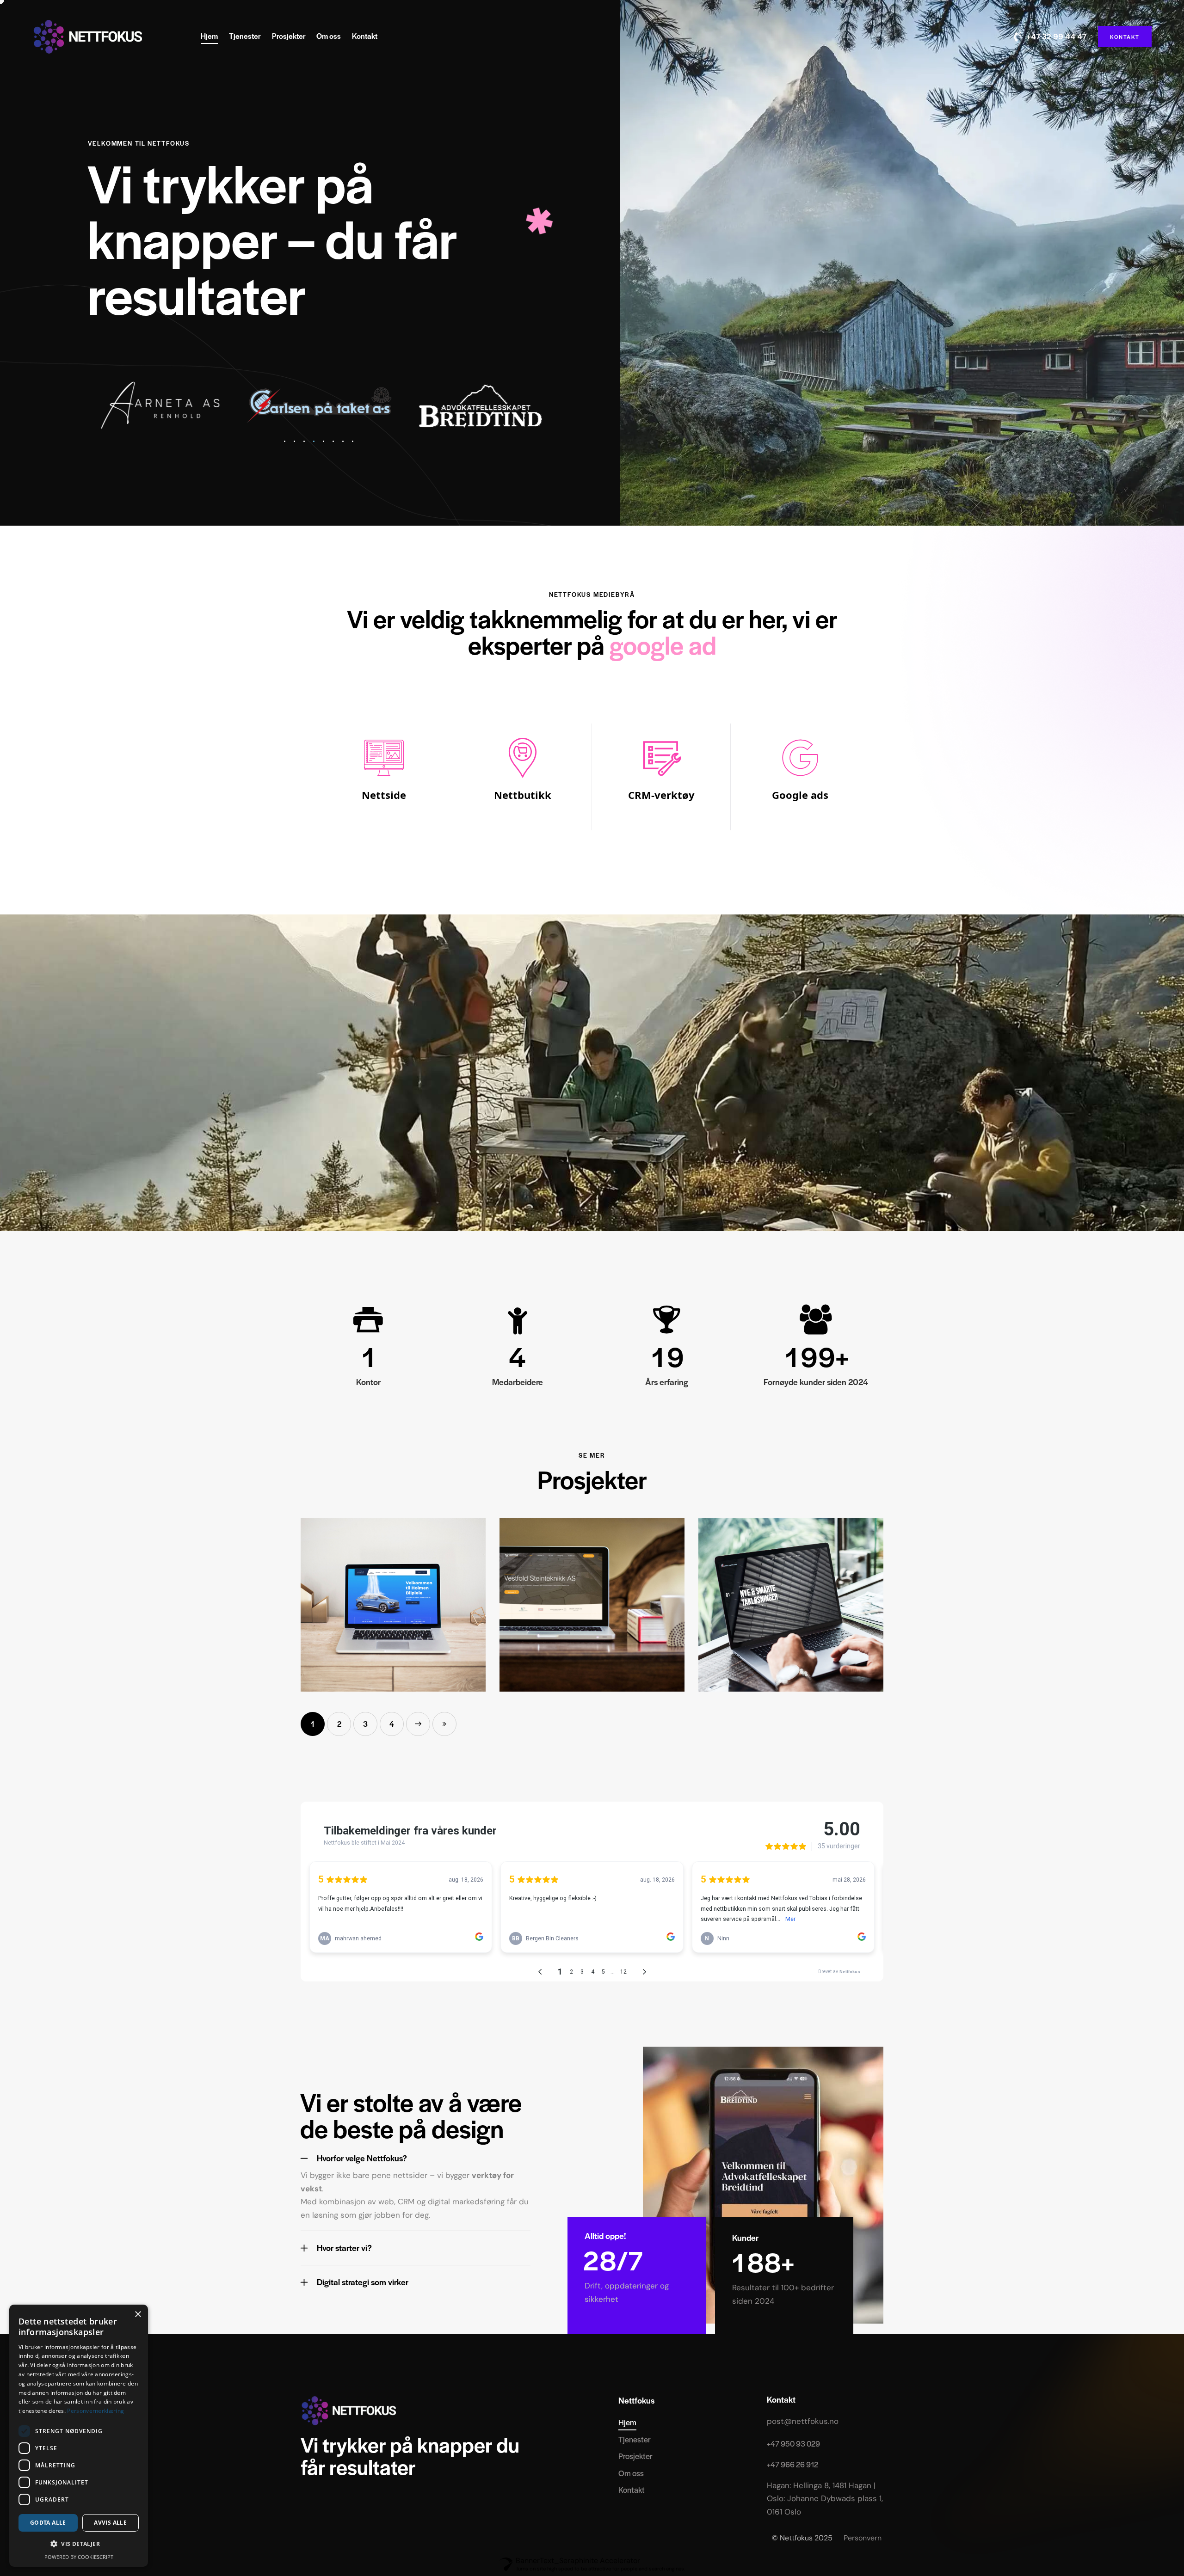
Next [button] (418, 1724)
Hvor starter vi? (344, 2248)
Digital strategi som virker (363, 2282)
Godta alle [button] (48, 2523)
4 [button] (392, 1724)
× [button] (138, 2315)
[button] (285, 441)
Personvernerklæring (96, 2411)
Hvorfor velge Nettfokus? (362, 2158)
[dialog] (79, 2436)
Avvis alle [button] (110, 2523)
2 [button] (339, 1724)
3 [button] (365, 1724)
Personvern (863, 2538)
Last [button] (444, 1724)
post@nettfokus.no (803, 2421)
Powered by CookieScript (79, 2557)
